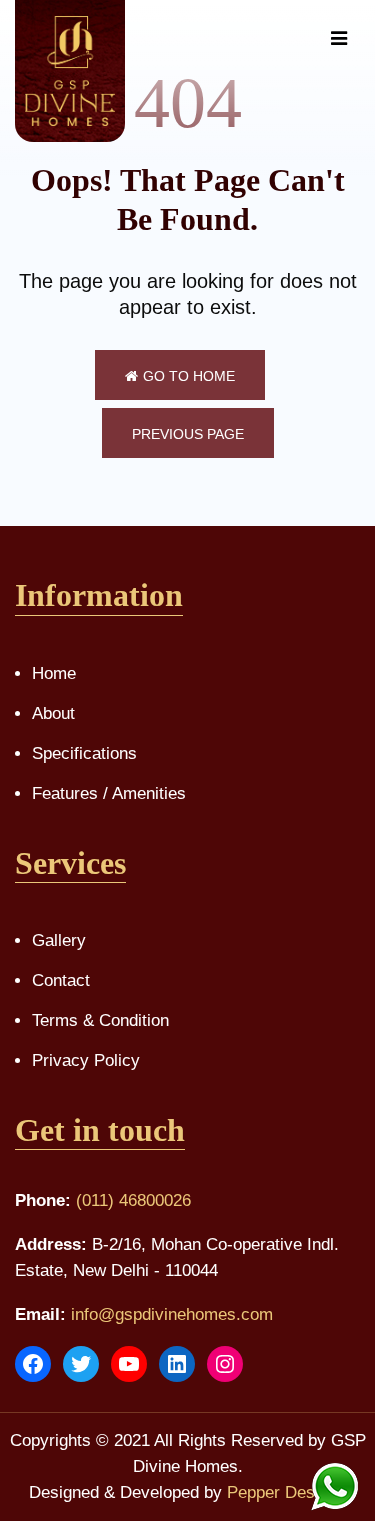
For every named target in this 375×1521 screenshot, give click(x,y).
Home (54, 673)
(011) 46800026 (133, 1200)
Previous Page (188, 434)
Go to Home (189, 376)
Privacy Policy (86, 1060)
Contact (61, 980)
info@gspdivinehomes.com (172, 1314)
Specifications (84, 753)
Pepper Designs (286, 1492)
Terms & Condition (100, 1020)
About (53, 713)
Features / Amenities (109, 793)
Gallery (59, 940)
